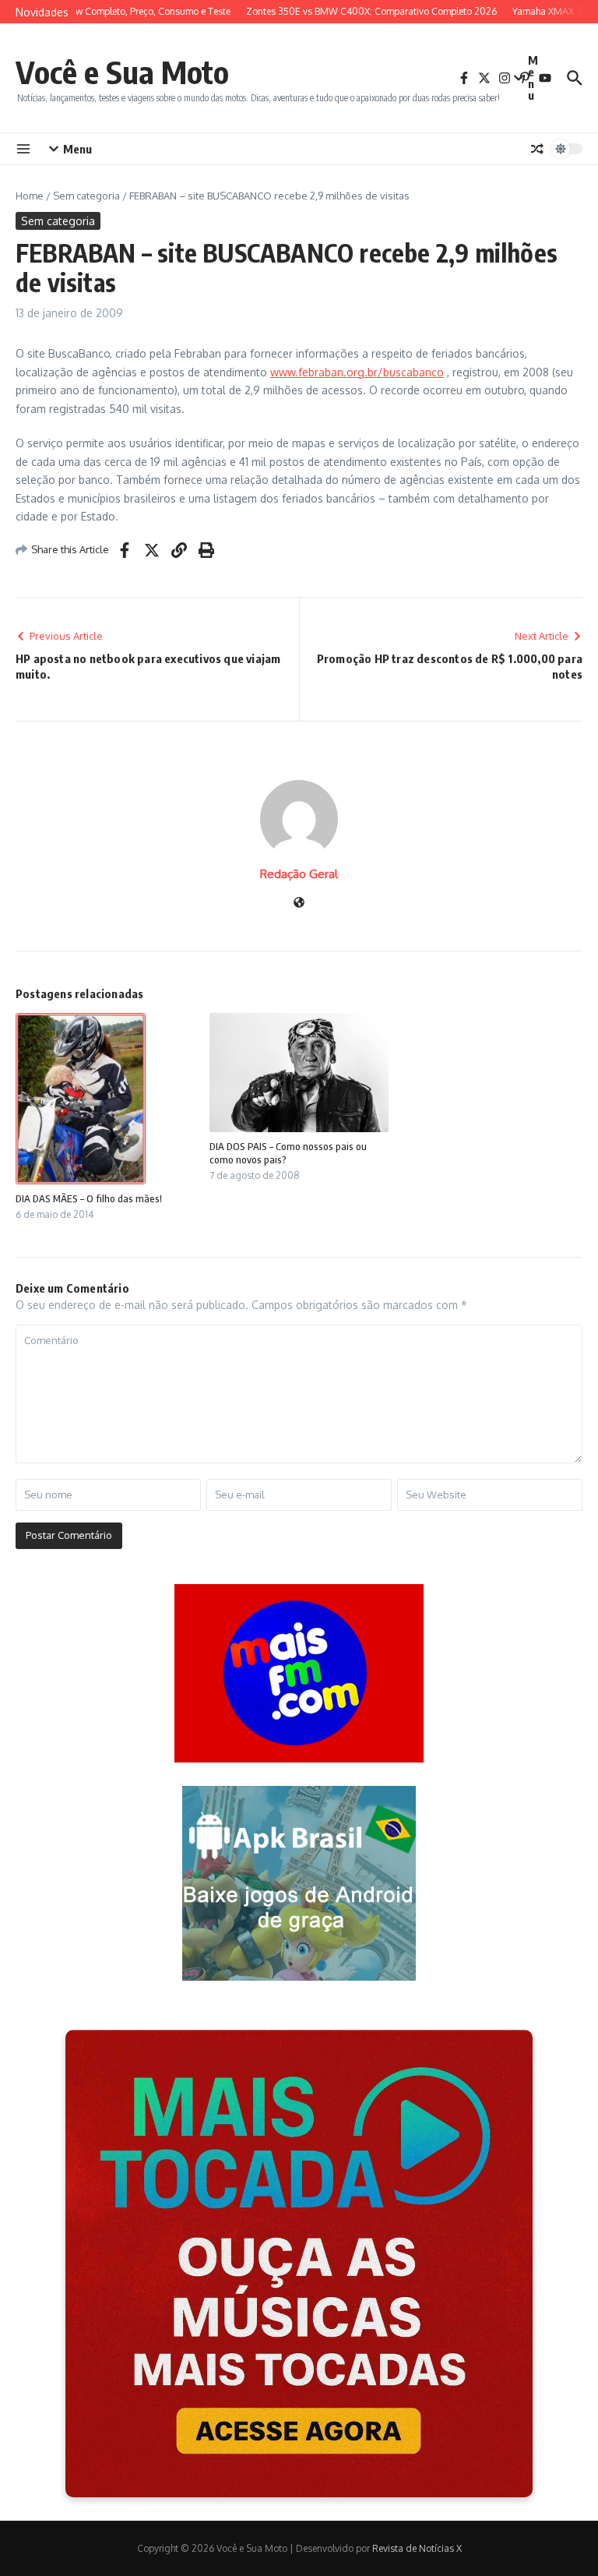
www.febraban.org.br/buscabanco (357, 372)
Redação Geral (299, 874)
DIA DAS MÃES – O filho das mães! (89, 1198)
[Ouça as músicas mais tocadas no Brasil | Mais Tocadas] (299, 2264)
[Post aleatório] (537, 149)
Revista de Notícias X (417, 2548)
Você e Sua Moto (122, 72)
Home (30, 196)
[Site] (299, 903)
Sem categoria (86, 196)
